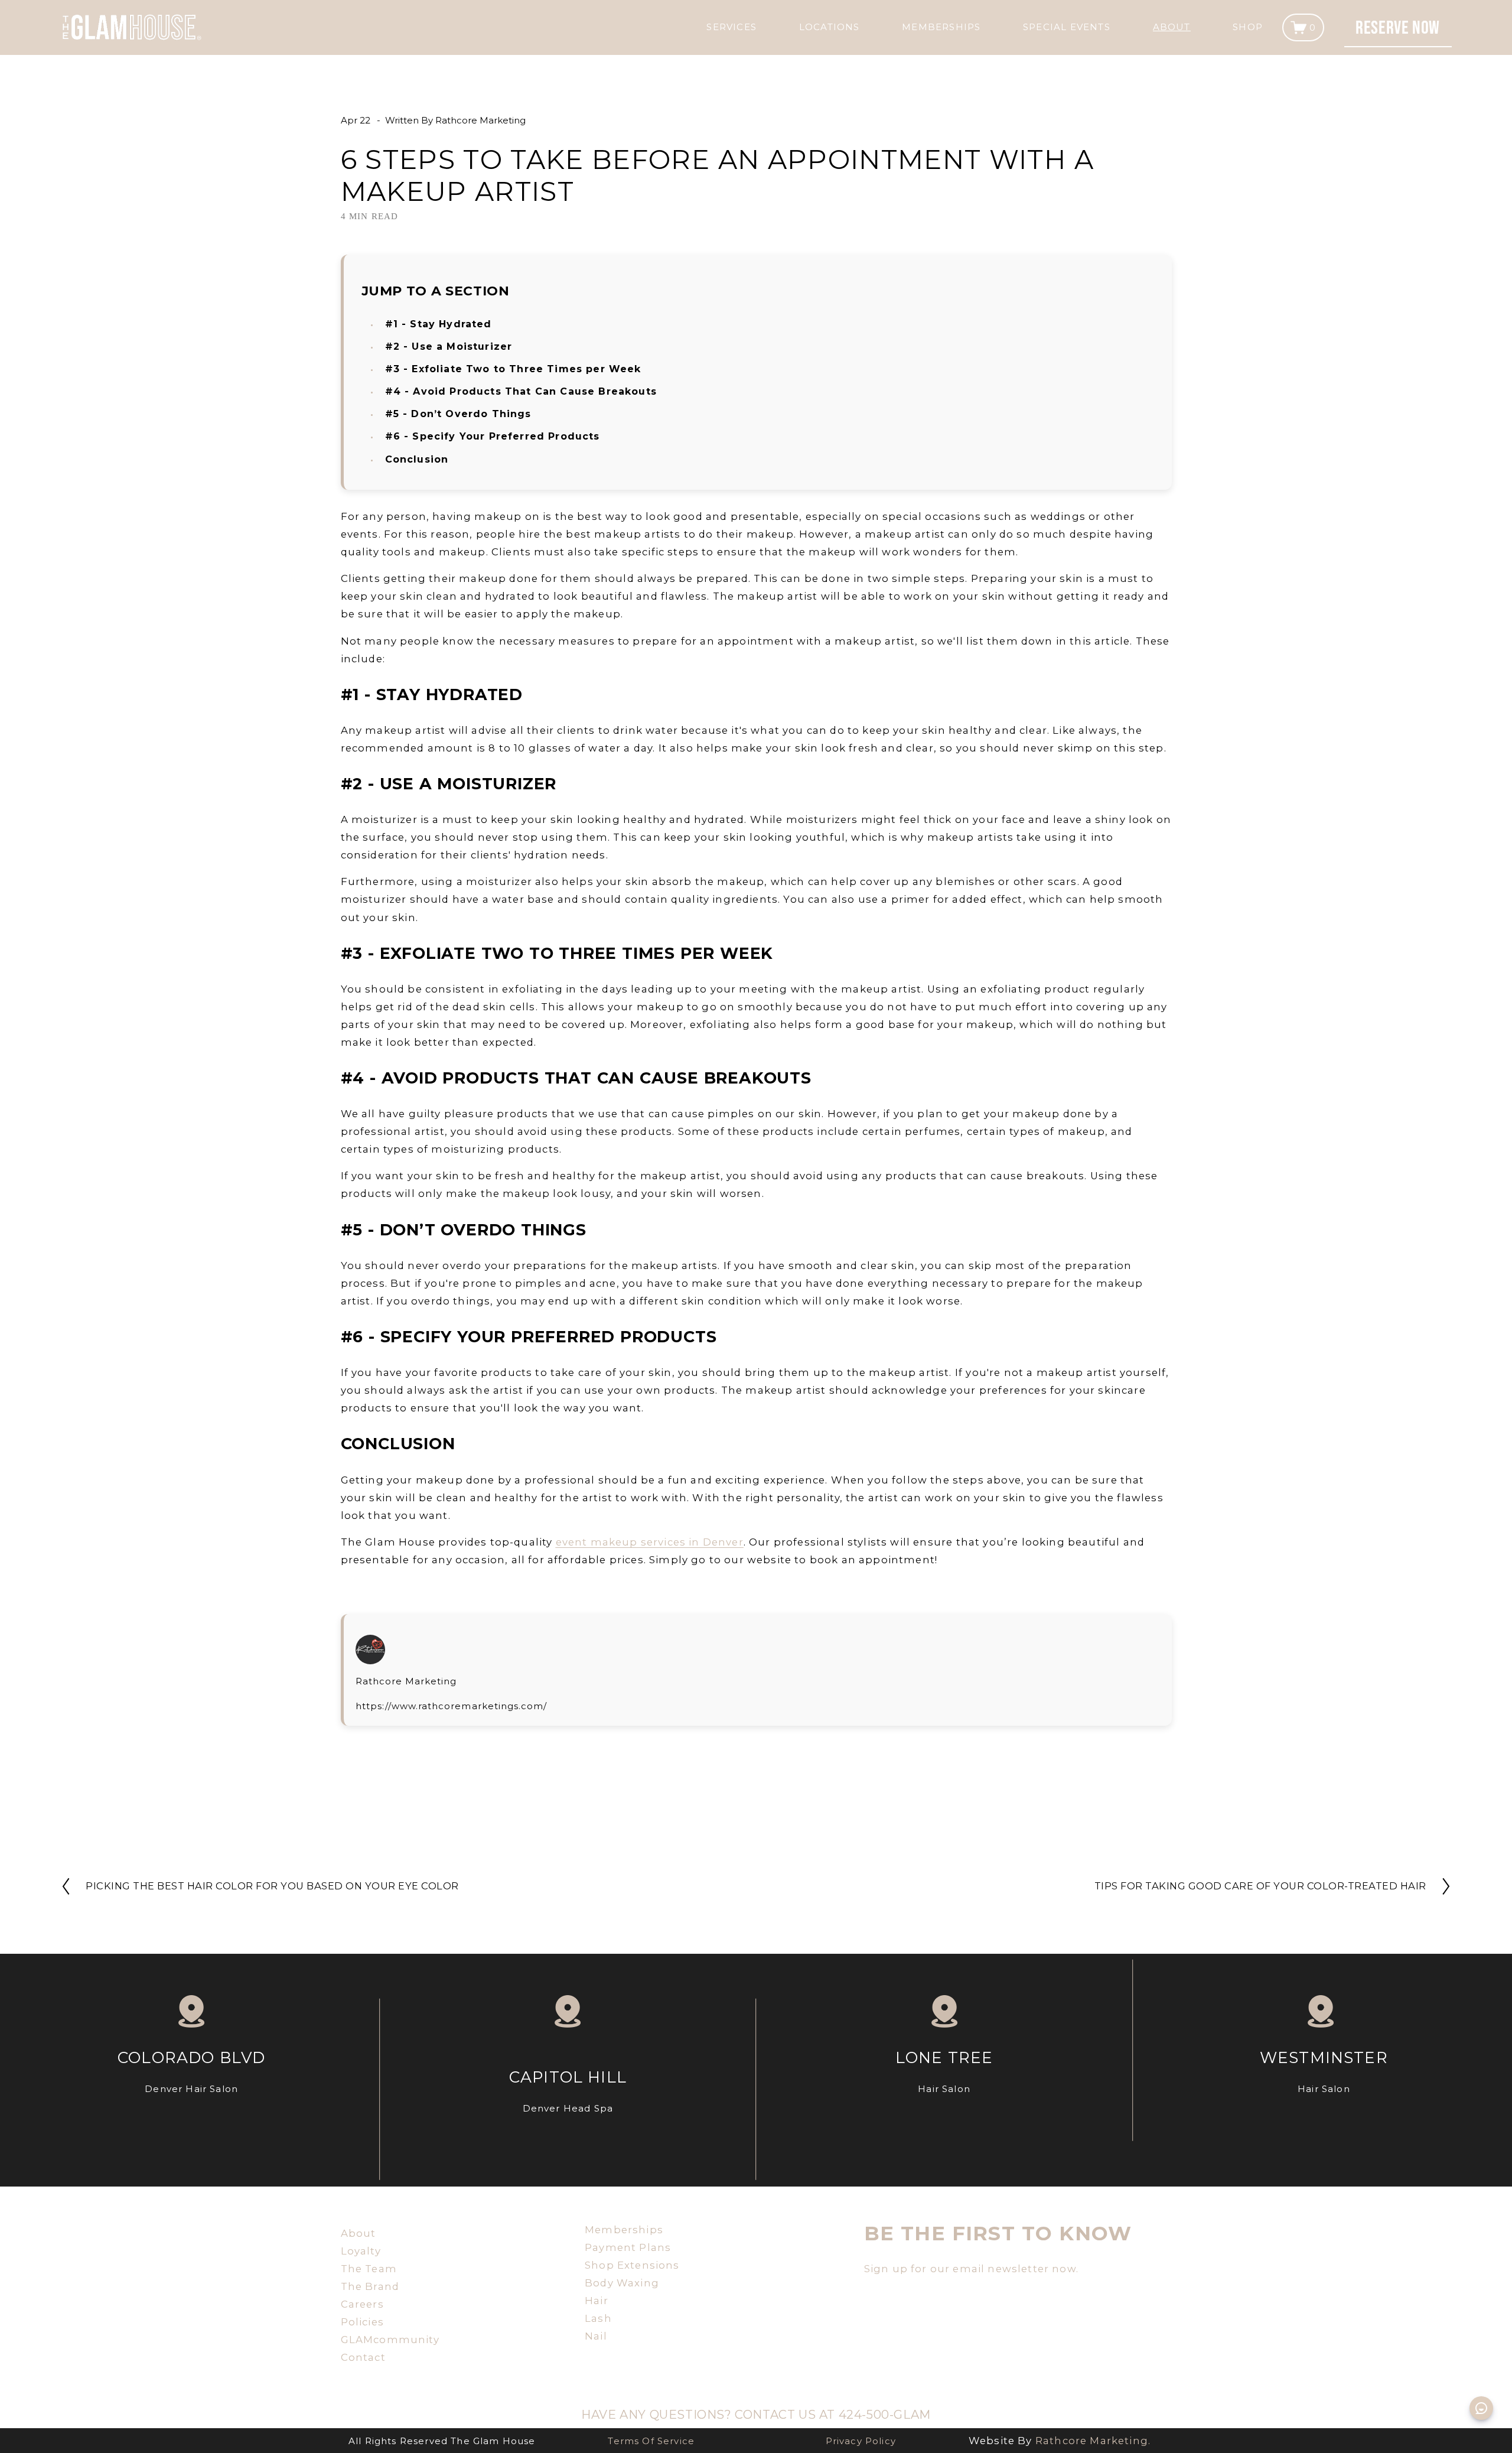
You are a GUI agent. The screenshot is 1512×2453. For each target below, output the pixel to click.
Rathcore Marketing (480, 120)
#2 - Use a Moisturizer (449, 347)
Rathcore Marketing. (1093, 2441)
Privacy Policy (861, 2441)
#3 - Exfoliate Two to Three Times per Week (513, 369)
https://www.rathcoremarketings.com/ (452, 1706)
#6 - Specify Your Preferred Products (493, 436)
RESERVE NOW (1398, 27)
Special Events (1067, 27)
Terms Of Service (651, 2441)
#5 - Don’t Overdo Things (458, 414)
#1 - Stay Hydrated (439, 324)
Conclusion (417, 459)
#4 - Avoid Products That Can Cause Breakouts (521, 391)
